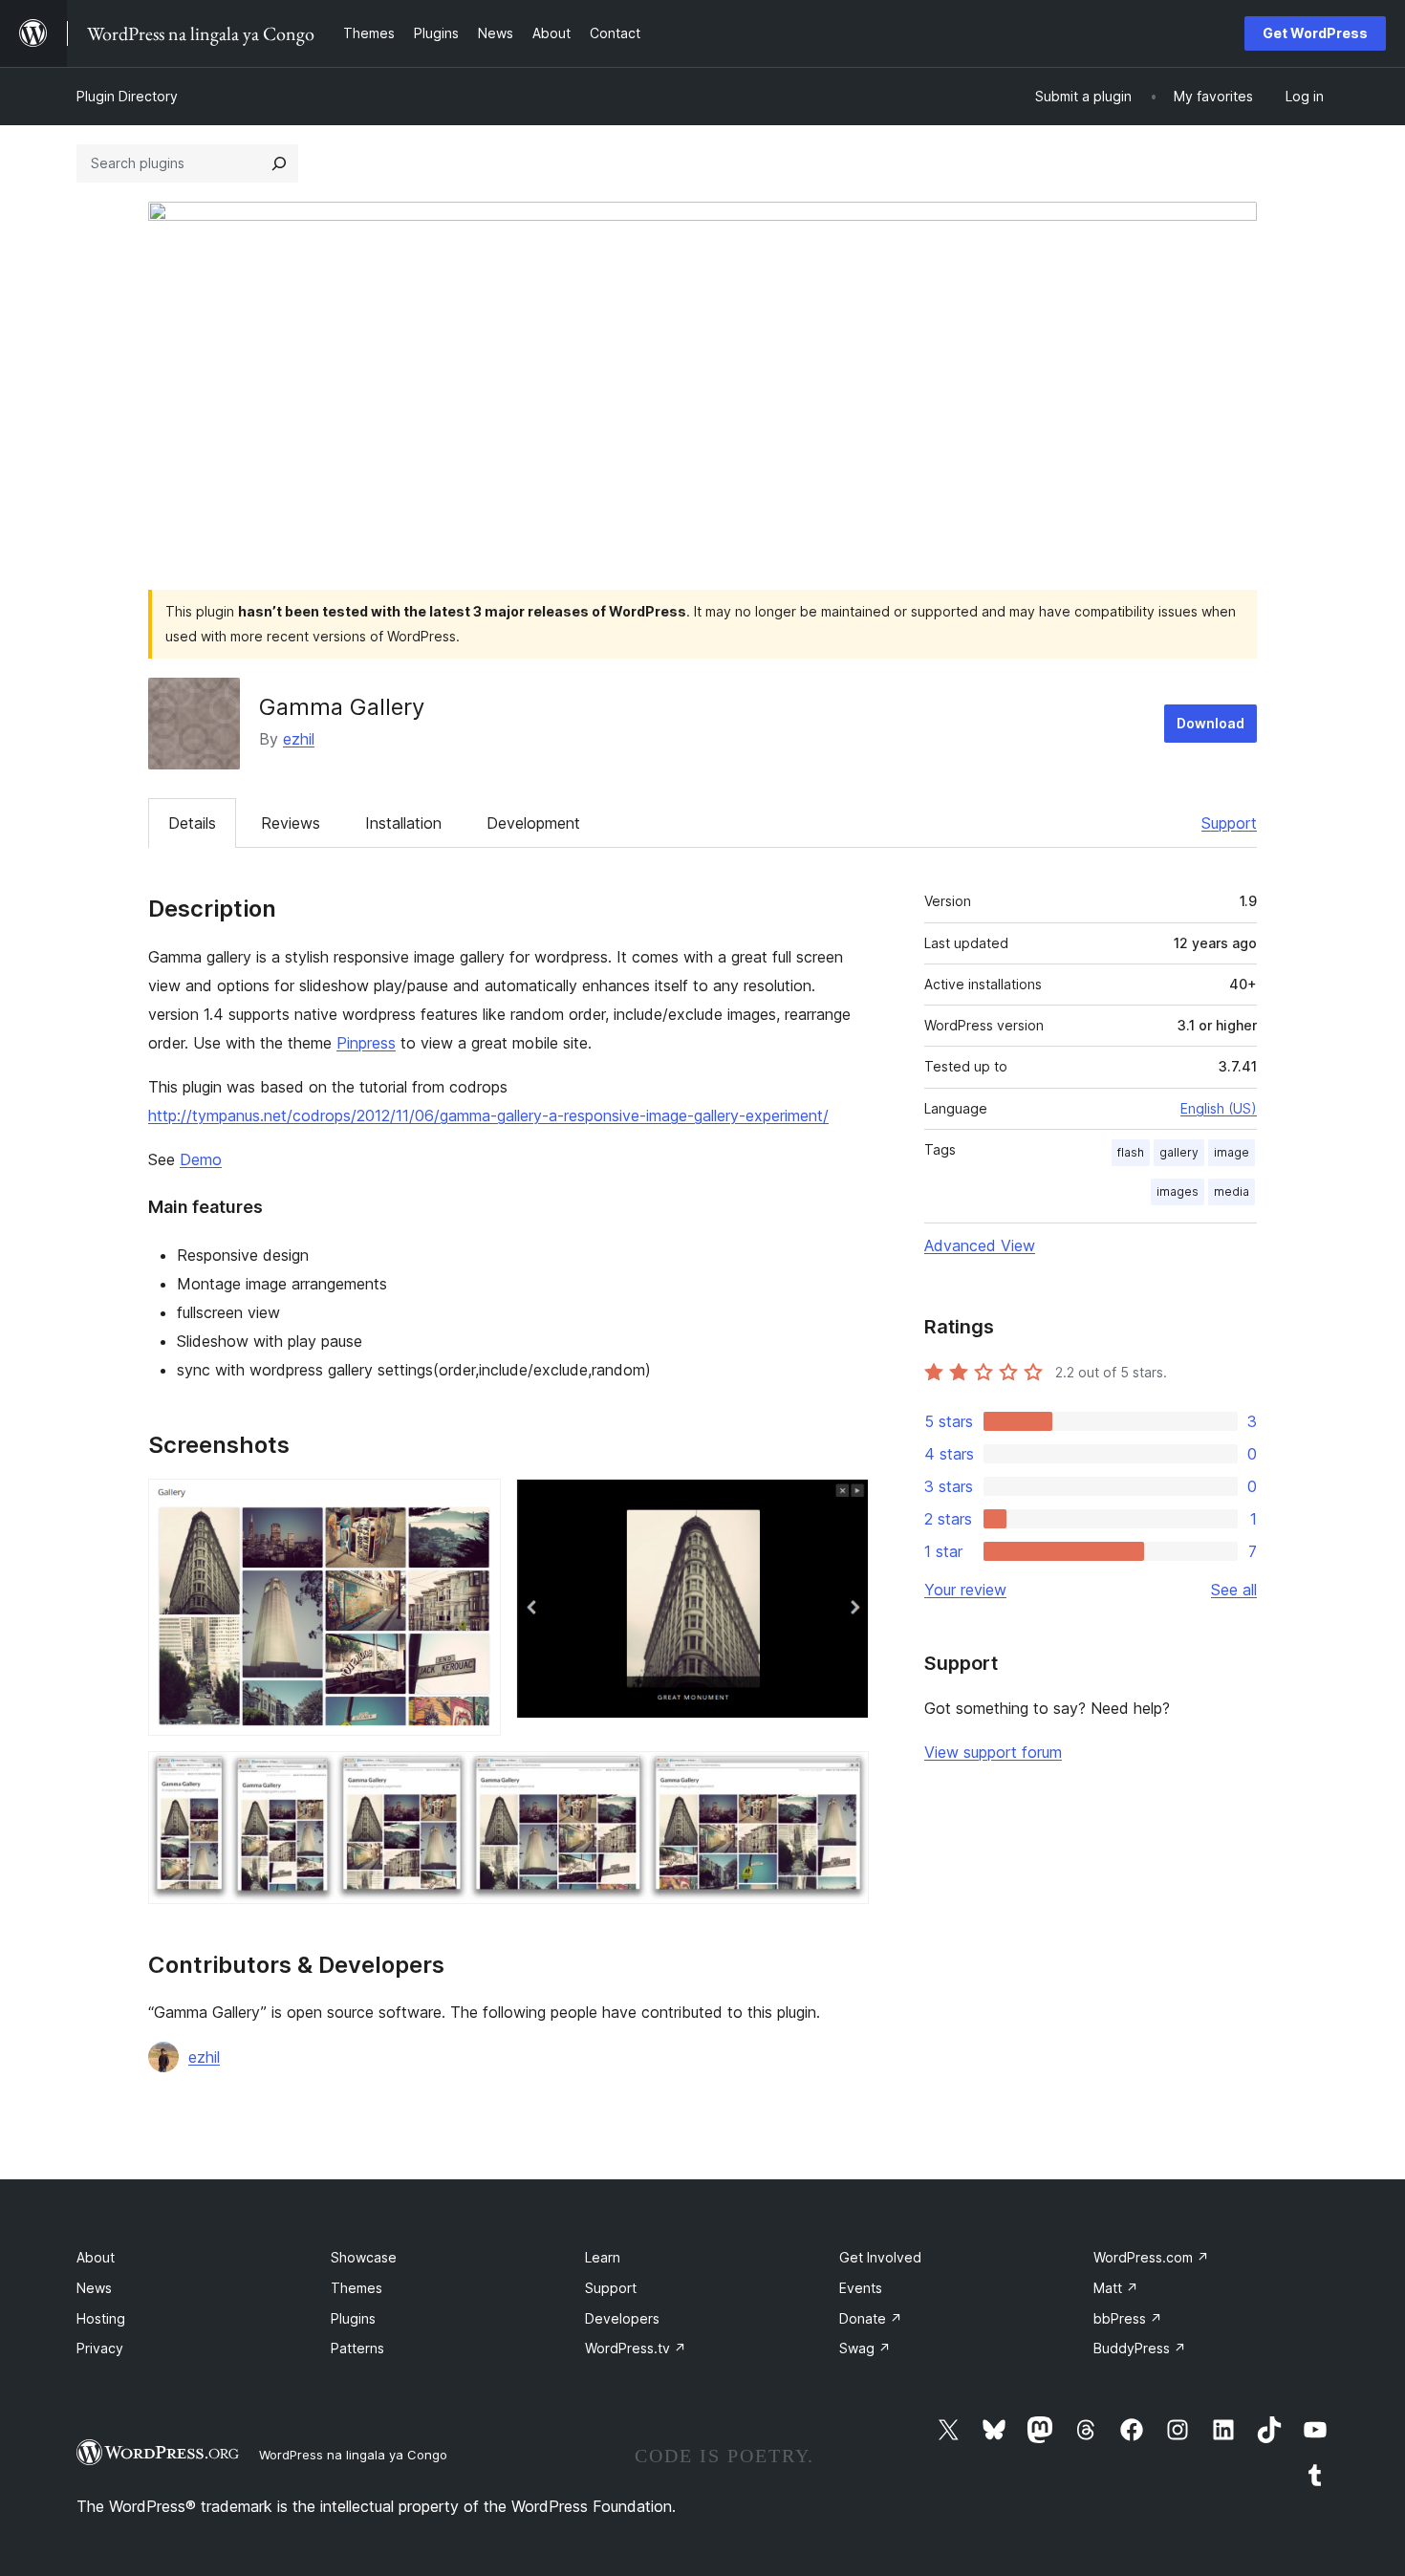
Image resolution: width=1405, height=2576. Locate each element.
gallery (1179, 1152)
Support (1229, 823)
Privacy (100, 2348)
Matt (1116, 2288)
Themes (357, 2288)
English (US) (1219, 1108)
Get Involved (880, 2257)
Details (192, 823)
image (1232, 1152)
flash (1131, 1152)
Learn (603, 2257)
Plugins (353, 2318)
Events (861, 2288)
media (1232, 1191)
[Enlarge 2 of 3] (843, 1504)
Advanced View (980, 1245)
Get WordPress (1315, 33)
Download (1210, 723)
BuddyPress (1140, 2348)
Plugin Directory (127, 96)
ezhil (299, 739)
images (1178, 1191)
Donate (871, 2318)
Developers (622, 2318)
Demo (201, 1159)
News (94, 2288)
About (96, 2257)
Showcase (364, 2257)
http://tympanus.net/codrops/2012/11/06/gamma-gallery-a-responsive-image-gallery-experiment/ (488, 1115)
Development (533, 823)
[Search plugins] (279, 163)
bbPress (1128, 2318)
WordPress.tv (636, 2348)
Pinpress (366, 1043)
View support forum (993, 1752)
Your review (965, 1590)
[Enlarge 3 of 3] (843, 1777)
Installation (403, 823)
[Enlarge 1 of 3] (475, 1504)
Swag (865, 2348)
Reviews (291, 823)
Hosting (101, 2318)
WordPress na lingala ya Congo (353, 2455)
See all (1234, 1590)
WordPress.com (1151, 2257)
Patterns (357, 2348)
